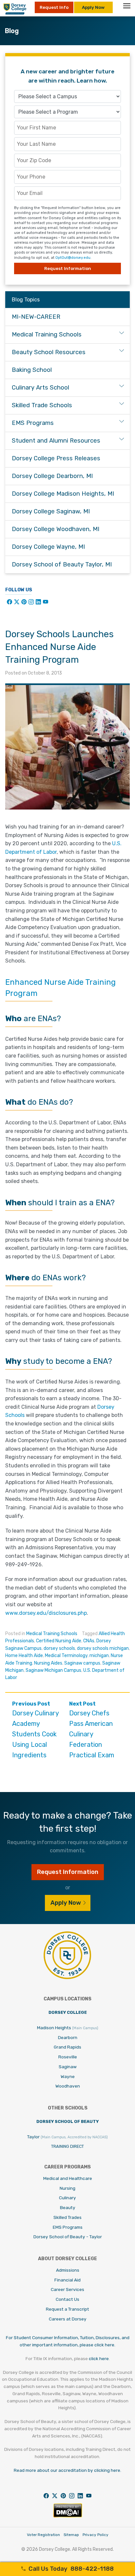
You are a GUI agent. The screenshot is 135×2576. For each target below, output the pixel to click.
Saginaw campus (82, 1663)
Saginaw (68, 2067)
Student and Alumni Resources (56, 441)
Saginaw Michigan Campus (53, 1670)
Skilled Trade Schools (42, 405)
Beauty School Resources (49, 352)
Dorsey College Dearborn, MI (52, 476)
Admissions (68, 2270)
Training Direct (67, 2146)
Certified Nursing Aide (59, 1641)
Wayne (68, 2076)
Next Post (92, 1730)
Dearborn (68, 2037)
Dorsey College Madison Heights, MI (63, 494)
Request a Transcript (67, 2309)
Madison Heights (68, 2028)
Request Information (68, 268)
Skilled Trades (67, 2217)
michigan (99, 1656)
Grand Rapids (67, 2047)
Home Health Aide (24, 1656)
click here (99, 2358)
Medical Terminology (66, 1656)
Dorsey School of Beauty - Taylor (68, 2237)
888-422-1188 (71, 2569)
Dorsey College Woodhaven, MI (56, 529)
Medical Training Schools (52, 1634)
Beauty (68, 2207)
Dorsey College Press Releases (56, 458)
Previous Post (35, 1730)
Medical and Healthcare (68, 2178)
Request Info (54, 7)
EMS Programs (33, 423)
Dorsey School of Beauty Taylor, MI (62, 564)
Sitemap (71, 2535)
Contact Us (67, 2299)
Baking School (32, 370)
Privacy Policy (96, 2535)
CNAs (89, 1641)
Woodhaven (68, 2086)
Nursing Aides (48, 1663)
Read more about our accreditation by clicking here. (67, 2470)
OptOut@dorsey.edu (73, 258)
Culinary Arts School (40, 388)
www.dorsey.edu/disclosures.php (46, 1613)
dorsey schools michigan (103, 1648)
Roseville (68, 2057)
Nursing (67, 2188)
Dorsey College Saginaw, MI (51, 511)
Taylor (67, 2137)
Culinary (67, 2198)
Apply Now (93, 7)
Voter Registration (43, 2535)
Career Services (67, 2289)
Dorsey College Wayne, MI (48, 547)
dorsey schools (59, 1648)
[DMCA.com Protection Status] (68, 2516)
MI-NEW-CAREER (36, 317)
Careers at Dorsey (68, 2319)
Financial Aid (67, 2280)
